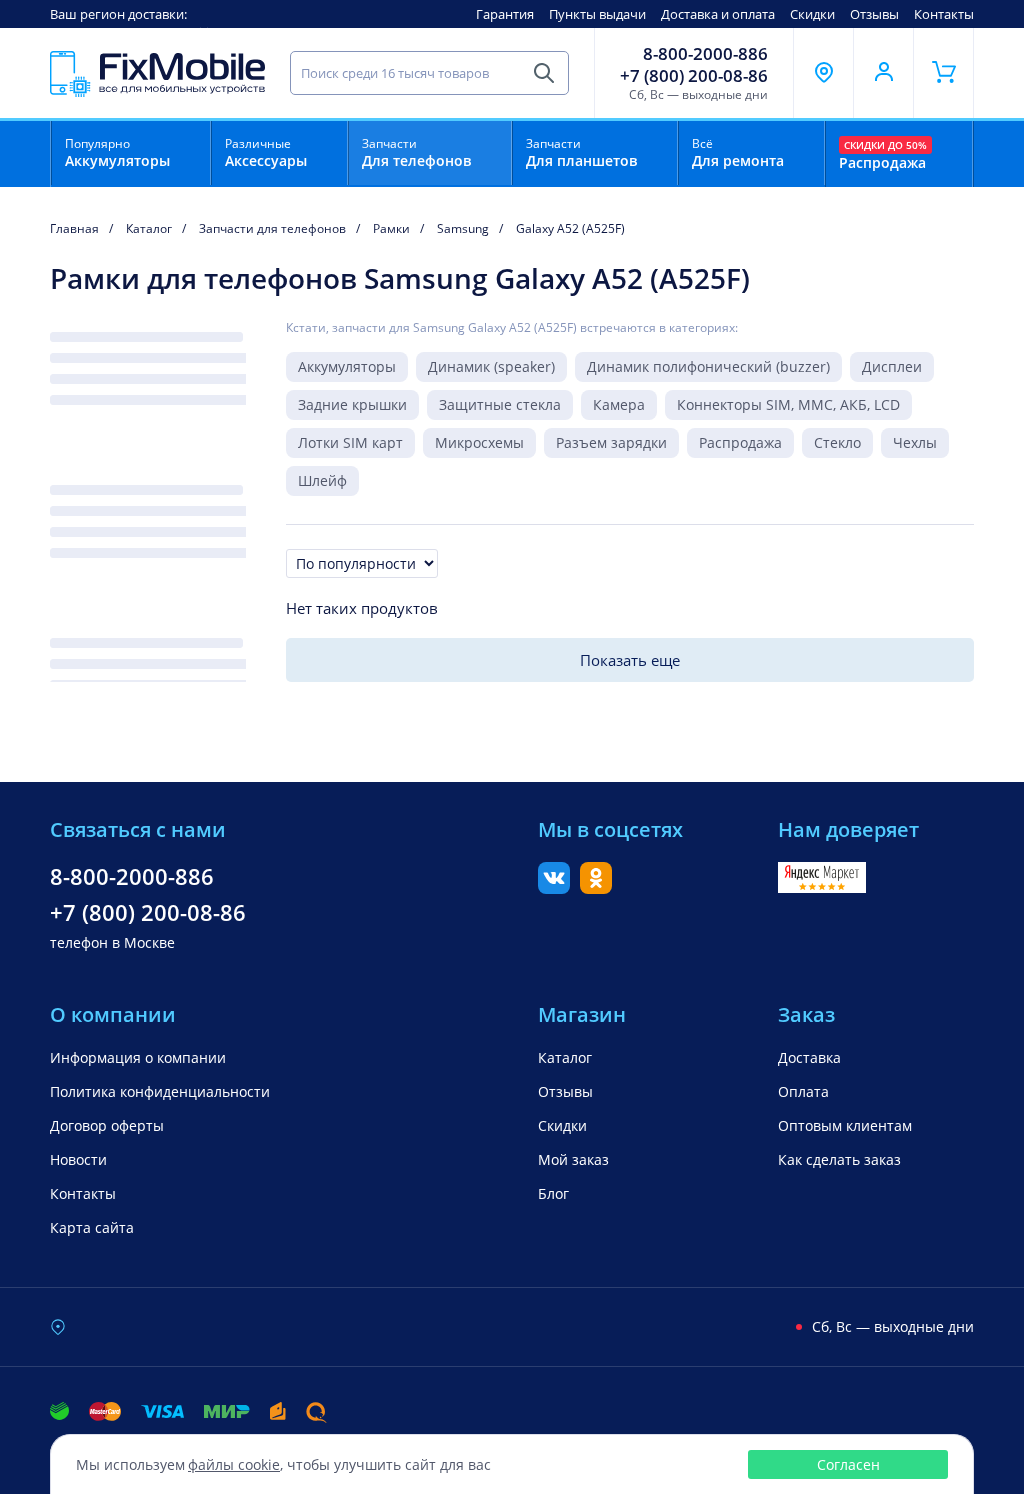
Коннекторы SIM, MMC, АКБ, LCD (788, 404)
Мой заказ (573, 1159)
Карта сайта (92, 1227)
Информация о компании (138, 1057)
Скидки (812, 14)
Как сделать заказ (839, 1159)
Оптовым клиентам (845, 1125)
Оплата (803, 1091)
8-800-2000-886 (705, 54)
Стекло (837, 442)
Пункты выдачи (597, 14)
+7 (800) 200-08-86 (694, 76)
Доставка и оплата (718, 14)
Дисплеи (892, 366)
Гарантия (505, 14)
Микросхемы (479, 442)
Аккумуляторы (347, 366)
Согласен (848, 1464)
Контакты (944, 14)
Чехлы (915, 442)
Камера (619, 404)
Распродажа (740, 442)
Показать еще (630, 660)
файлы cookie (234, 1464)
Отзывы (874, 14)
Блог (553, 1193)
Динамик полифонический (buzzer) (708, 366)
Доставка (809, 1057)
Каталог (565, 1057)
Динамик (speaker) (491, 366)
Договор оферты (107, 1125)
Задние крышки (352, 404)
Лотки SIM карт (350, 442)
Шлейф (322, 480)
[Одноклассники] (596, 888)
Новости (78, 1159)
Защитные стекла (500, 404)
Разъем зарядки (611, 442)
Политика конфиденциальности (160, 1091)
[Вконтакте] (554, 888)
